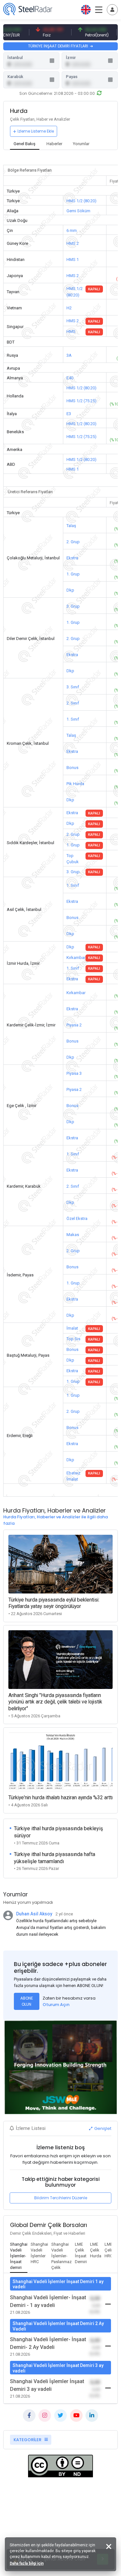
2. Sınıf (73, 703)
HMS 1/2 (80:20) (81, 201)
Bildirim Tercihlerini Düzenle (61, 2198)
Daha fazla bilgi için (27, 2563)
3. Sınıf (73, 687)
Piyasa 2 (74, 1025)
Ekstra (72, 558)
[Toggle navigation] (112, 10)
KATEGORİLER (28, 2440)
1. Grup (73, 574)
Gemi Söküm (78, 211)
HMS (71, 331)
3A (69, 355)
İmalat (72, 1328)
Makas (73, 1235)
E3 (69, 414)
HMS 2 (73, 243)
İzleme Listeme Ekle (36, 131)
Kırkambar (76, 958)
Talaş (71, 526)
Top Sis (73, 1339)
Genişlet (102, 2128)
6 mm (72, 230)
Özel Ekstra (77, 1218)
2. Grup (73, 542)
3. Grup (73, 606)
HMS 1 (73, 260)
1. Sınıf (73, 719)
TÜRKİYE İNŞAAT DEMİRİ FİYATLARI (59, 46)
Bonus (72, 768)
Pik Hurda (75, 784)
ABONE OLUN (27, 2001)
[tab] (25, 144)
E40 (70, 378)
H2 (69, 308)
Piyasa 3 (74, 1073)
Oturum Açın (56, 2005)
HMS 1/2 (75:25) (81, 401)
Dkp (70, 590)
